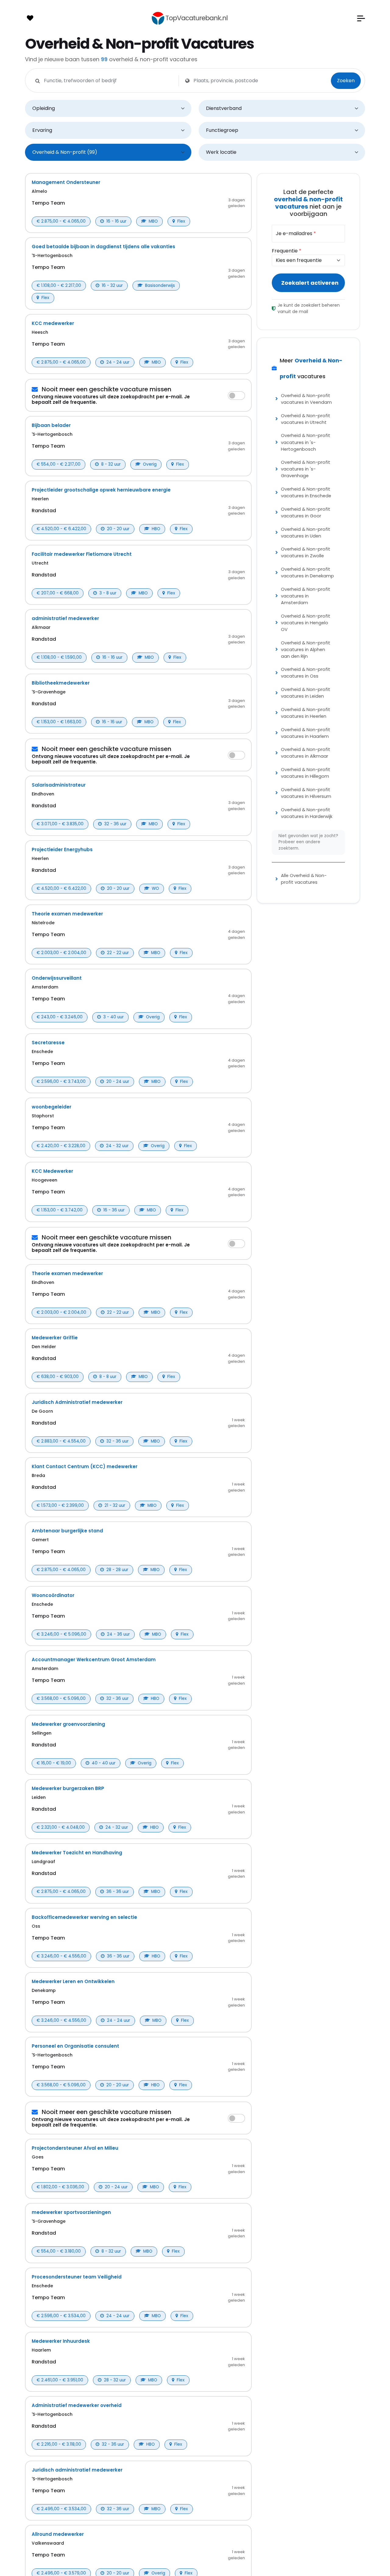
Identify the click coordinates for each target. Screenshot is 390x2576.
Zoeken (346, 81)
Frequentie (287, 251)
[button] (361, 18)
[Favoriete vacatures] (30, 18)
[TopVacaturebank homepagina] (190, 18)
